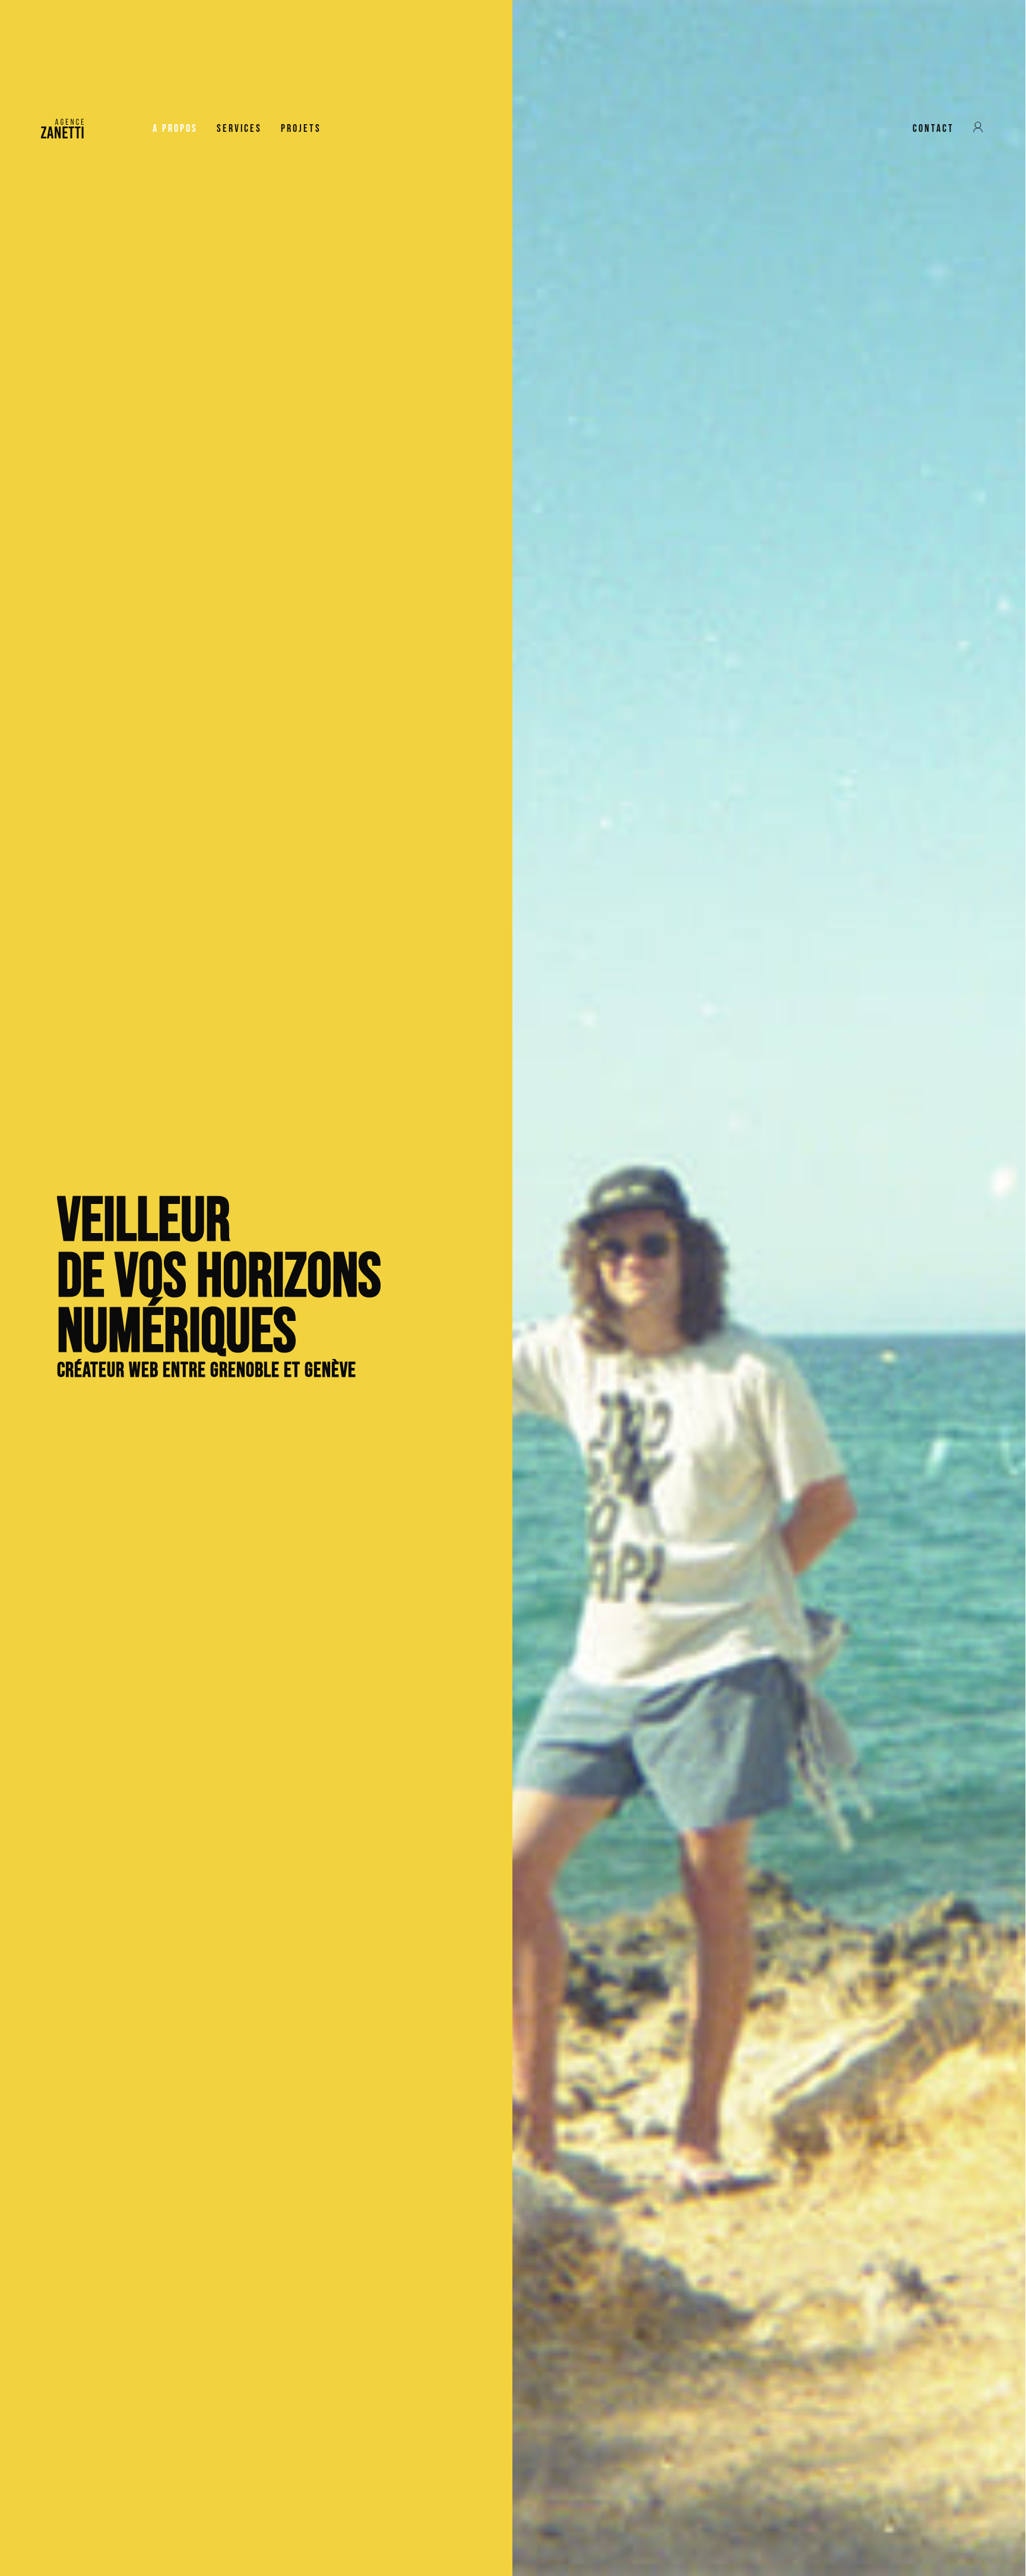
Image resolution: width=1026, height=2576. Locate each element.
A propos (175, 129)
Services (239, 129)
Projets (301, 129)
